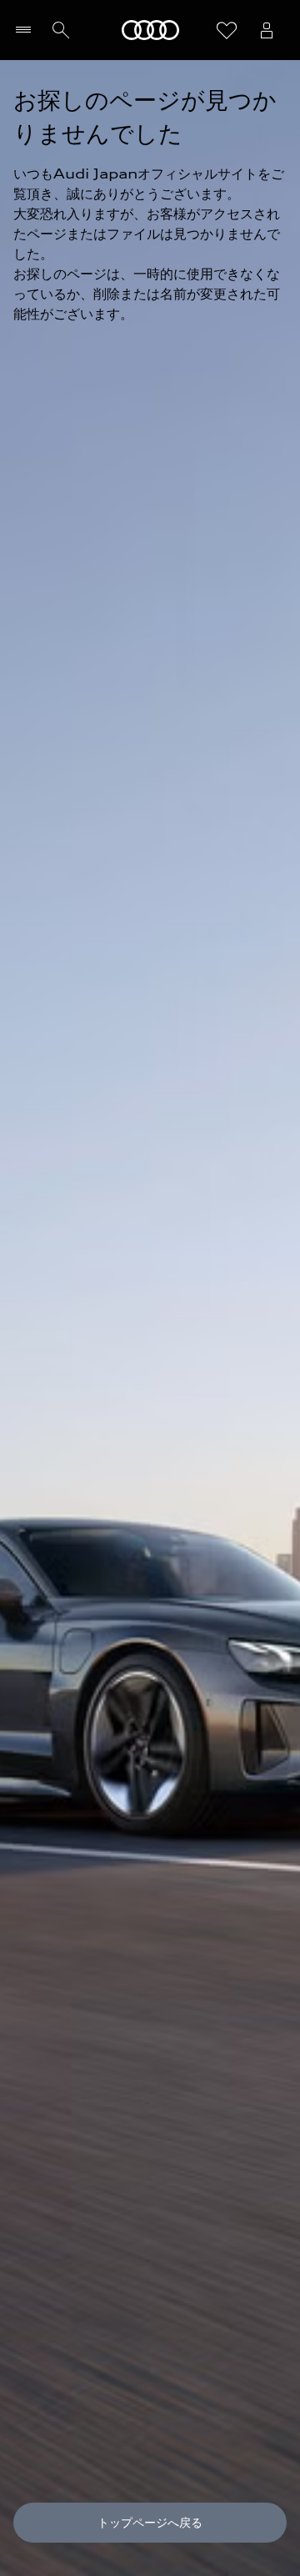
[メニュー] (27, 30)
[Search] (61, 30)
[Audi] (150, 30)
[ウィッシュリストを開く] (227, 30)
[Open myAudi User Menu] (267, 30)
